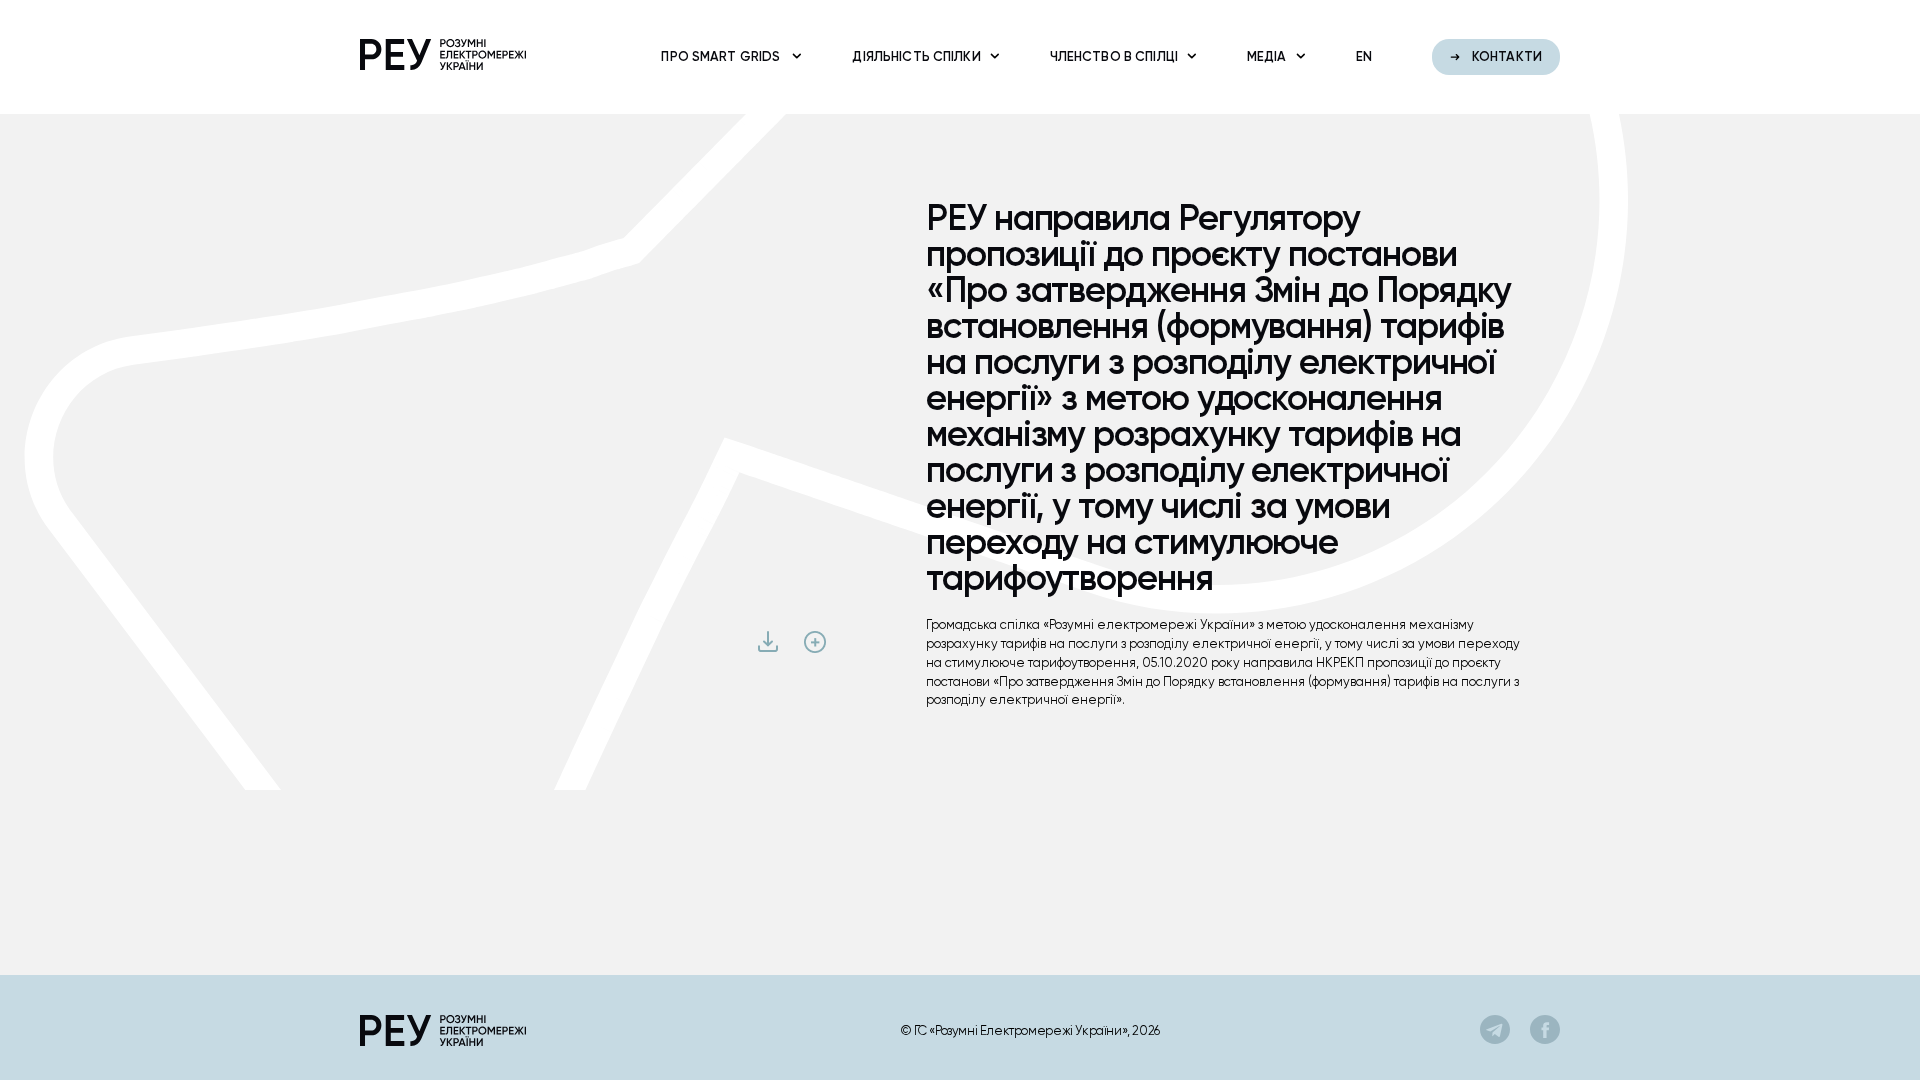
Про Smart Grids (722, 56)
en (1364, 56)
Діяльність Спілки (916, 56)
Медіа (1267, 56)
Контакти (1505, 56)
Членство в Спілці (1114, 56)
